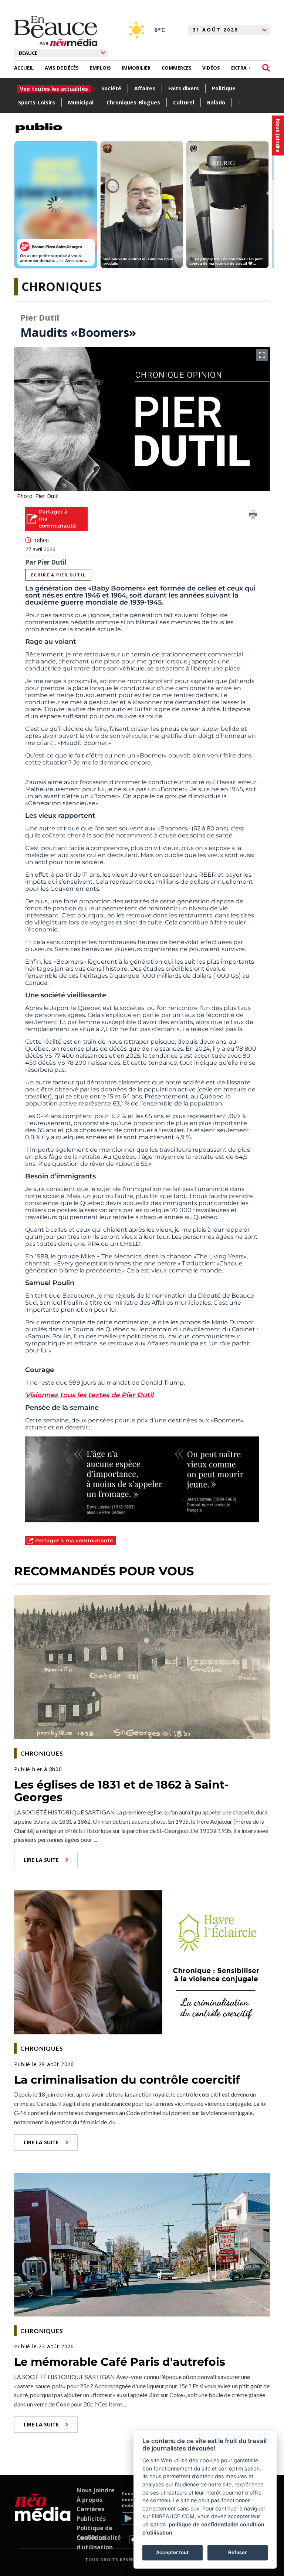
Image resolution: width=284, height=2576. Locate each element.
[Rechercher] (266, 68)
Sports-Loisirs (37, 102)
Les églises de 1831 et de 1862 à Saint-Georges (121, 1791)
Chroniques (62, 286)
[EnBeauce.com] (43, 2517)
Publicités (91, 2519)
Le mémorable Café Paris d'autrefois (120, 2362)
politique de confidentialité (204, 2524)
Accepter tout (172, 2552)
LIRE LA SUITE (41, 1860)
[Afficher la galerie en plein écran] (262, 355)
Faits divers (184, 88)
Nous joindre (96, 2490)
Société (111, 88)
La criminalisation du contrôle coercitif (127, 2080)
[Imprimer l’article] (253, 516)
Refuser (237, 2552)
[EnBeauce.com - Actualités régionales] (56, 31)
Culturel (184, 102)
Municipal (81, 102)
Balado (216, 102)
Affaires (145, 88)
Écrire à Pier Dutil (58, 575)
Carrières (90, 2509)
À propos (89, 2500)
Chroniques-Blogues (133, 102)
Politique (224, 88)
